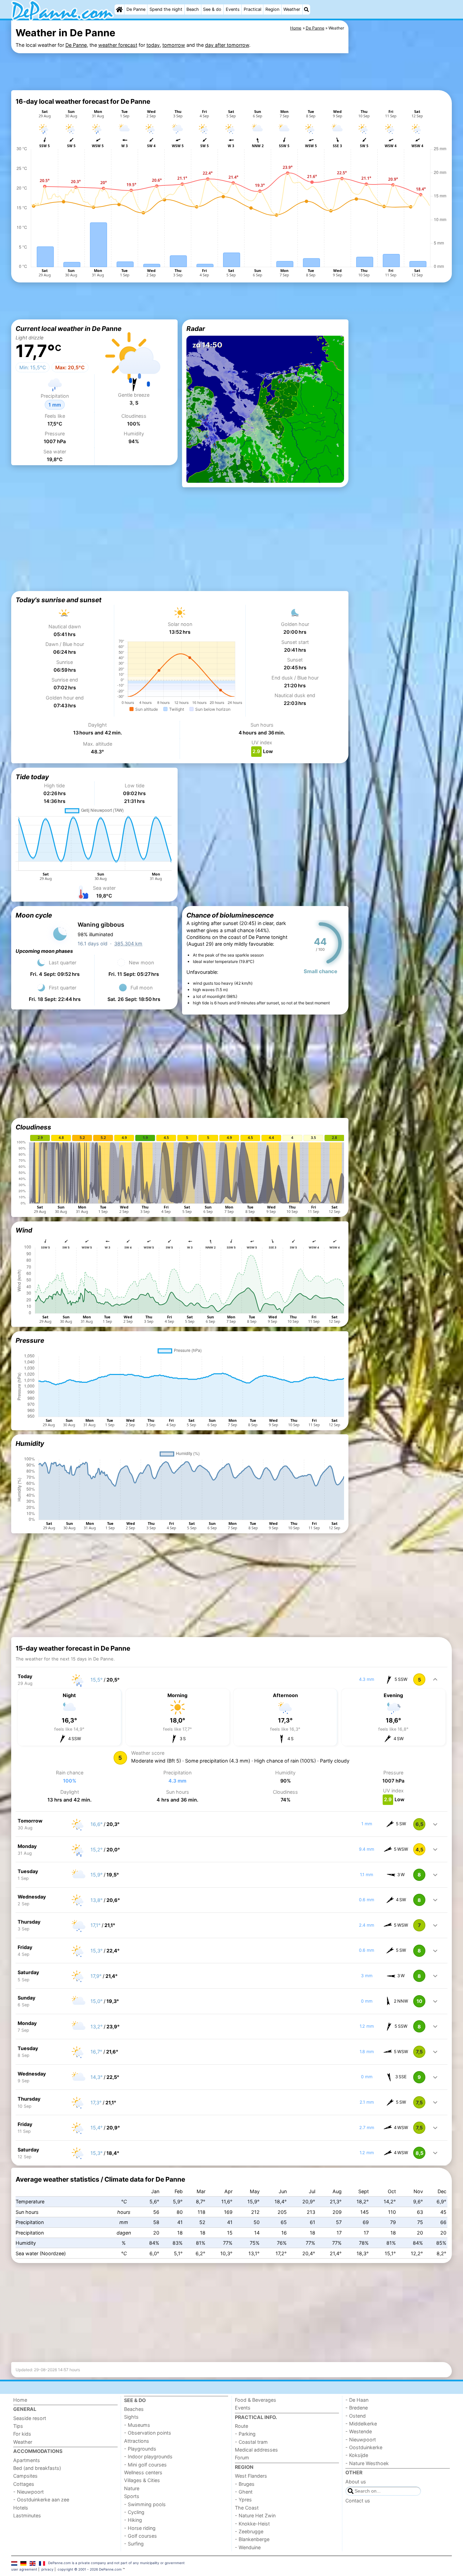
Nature (132, 2488)
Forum (242, 2457)
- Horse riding (140, 2528)
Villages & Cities (142, 2480)
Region (272, 9)
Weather (292, 9)
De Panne (136, 9)
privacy (47, 2569)
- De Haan (357, 2400)
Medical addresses (256, 2450)
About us (356, 2482)
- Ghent (244, 2492)
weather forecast (118, 45)
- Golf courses (140, 2536)
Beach (193, 9)
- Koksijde (357, 2455)
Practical (253, 9)
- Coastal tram (251, 2442)
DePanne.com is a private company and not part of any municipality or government (116, 2563)
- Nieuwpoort (28, 2492)
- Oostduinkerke (364, 2447)
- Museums (137, 2425)
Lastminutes (27, 2515)
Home (20, 2400)
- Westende (359, 2431)
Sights (131, 2417)
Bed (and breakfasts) (37, 2468)
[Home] (119, 9)
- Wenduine (248, 2547)
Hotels (21, 2508)
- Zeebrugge (249, 2531)
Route (241, 2426)
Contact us (358, 2501)
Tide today (32, 777)
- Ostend (356, 2416)
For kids (22, 2434)
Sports (132, 2496)
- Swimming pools (145, 2504)
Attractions (137, 2441)
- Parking (245, 2434)
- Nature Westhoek (367, 2463)
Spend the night (166, 9)
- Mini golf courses (145, 2465)
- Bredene (357, 2408)
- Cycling (134, 2512)
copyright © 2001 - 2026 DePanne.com (90, 2569)
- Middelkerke (361, 2424)
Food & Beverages (256, 2400)
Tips (18, 2426)
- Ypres (243, 2500)
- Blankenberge (252, 2539)
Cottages (24, 2484)
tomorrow (174, 45)
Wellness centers (143, 2472)
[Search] (306, 9)
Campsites (25, 2476)
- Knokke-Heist (252, 2524)
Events (233, 9)
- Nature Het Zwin (255, 2515)
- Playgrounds (140, 2449)
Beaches (134, 2409)
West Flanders (251, 2476)
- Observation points (148, 2433)
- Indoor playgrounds (148, 2456)
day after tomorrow (227, 45)
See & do (212, 9)
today (153, 45)
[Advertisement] (180, 71)
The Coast (247, 2508)
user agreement (24, 2569)
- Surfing (134, 2544)
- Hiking (133, 2520)
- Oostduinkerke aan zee (41, 2500)
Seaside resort (30, 2418)
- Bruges (245, 2484)
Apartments (27, 2460)
